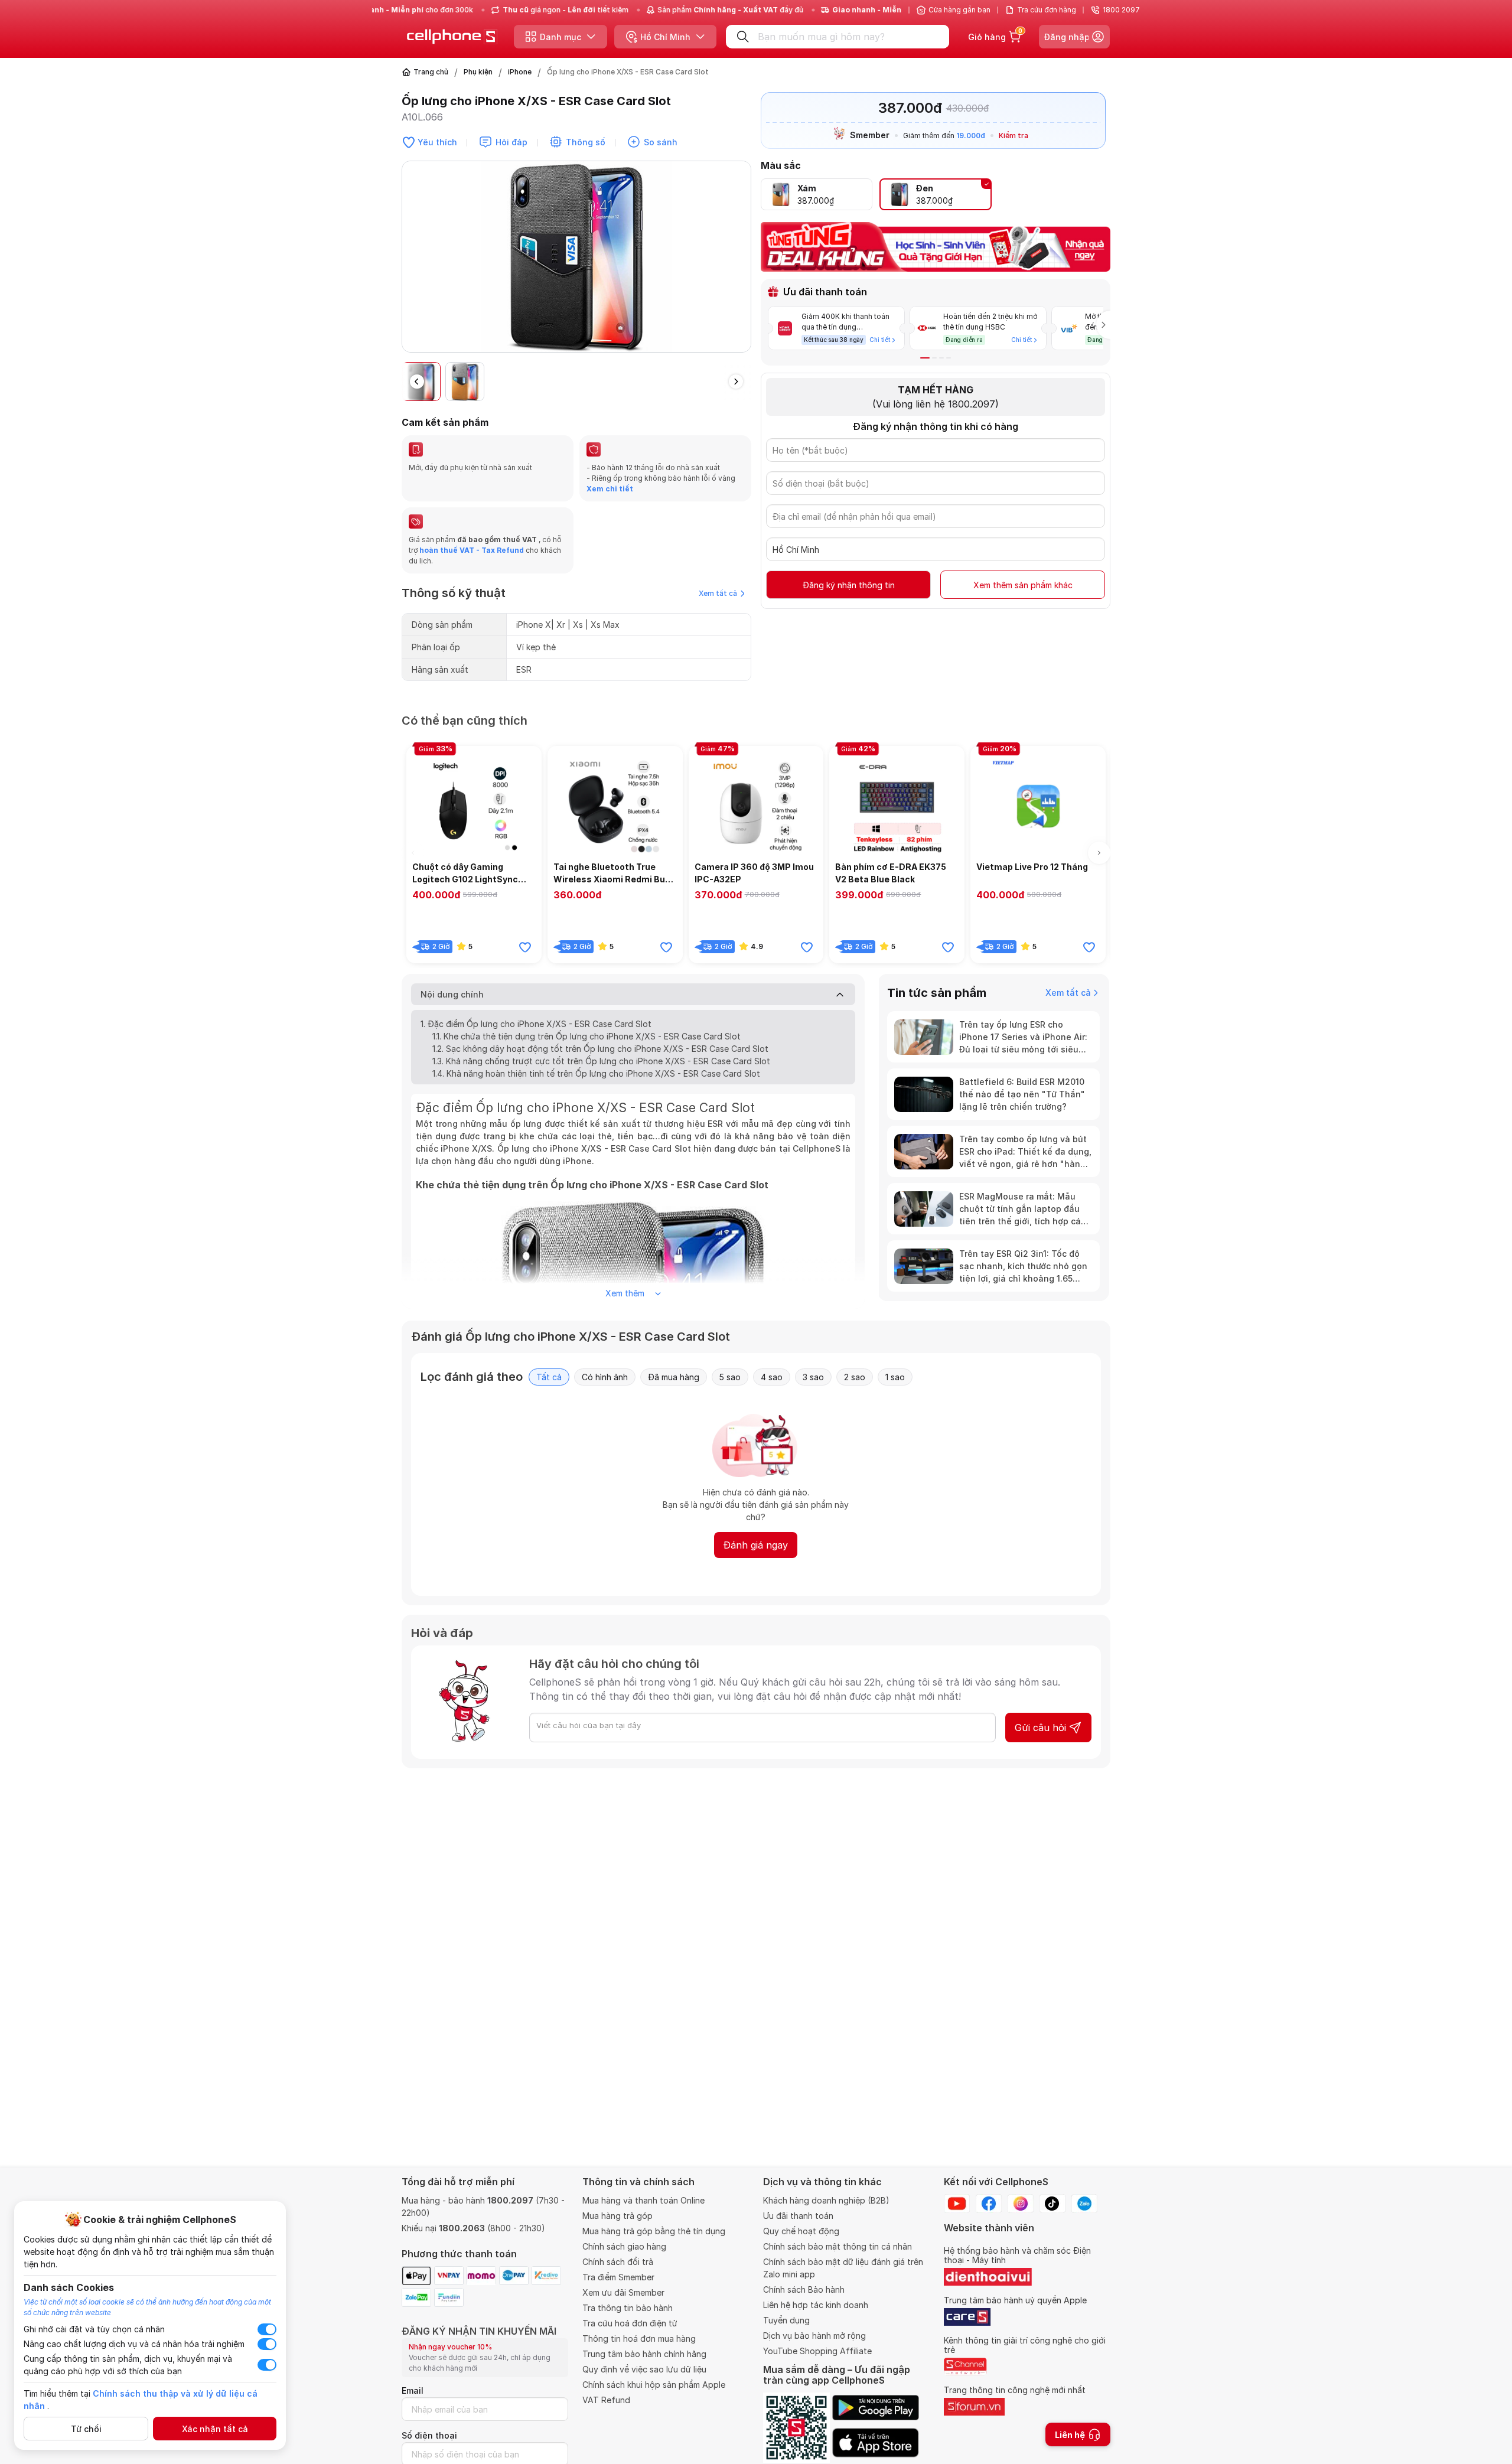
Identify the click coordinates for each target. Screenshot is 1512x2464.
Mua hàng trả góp (617, 2216)
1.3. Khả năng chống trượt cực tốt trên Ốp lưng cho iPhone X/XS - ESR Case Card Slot (601, 1061)
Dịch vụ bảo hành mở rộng (814, 2336)
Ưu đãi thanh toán (798, 2216)
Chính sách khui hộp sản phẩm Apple (654, 2385)
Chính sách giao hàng (624, 2246)
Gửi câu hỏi (1040, 1728)
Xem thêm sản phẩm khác (1023, 585)
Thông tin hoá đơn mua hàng (639, 2338)
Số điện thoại (429, 2435)
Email (413, 2390)
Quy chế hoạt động (801, 2231)
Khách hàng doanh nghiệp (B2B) (826, 2200)
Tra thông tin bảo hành (628, 2308)
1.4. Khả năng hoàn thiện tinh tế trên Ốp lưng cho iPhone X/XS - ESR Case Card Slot (596, 1073)
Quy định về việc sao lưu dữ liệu (644, 2369)
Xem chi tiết (610, 489)
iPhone (520, 72)
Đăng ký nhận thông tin (849, 585)
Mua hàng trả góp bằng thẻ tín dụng (654, 2231)
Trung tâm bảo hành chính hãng (644, 2354)
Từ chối (86, 2429)
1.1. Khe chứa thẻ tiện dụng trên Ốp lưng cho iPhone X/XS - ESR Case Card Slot (586, 1036)
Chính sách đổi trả (618, 2262)
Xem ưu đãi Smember (623, 2292)
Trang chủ (431, 72)
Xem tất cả (718, 593)
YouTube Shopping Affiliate (817, 2351)
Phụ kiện (478, 72)
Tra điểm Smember (618, 2277)
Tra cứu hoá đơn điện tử (630, 2323)
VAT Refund (606, 2400)
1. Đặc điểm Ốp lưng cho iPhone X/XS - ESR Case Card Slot (536, 1024)
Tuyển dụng (786, 2320)
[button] (742, 262)
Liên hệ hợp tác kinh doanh (816, 2305)
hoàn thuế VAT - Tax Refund (472, 550)
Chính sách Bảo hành (804, 2289)
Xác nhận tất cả (215, 2429)
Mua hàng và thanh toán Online (643, 2200)
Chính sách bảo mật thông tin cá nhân (838, 2246)
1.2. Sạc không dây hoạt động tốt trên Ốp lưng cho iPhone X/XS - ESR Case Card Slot (600, 1049)
